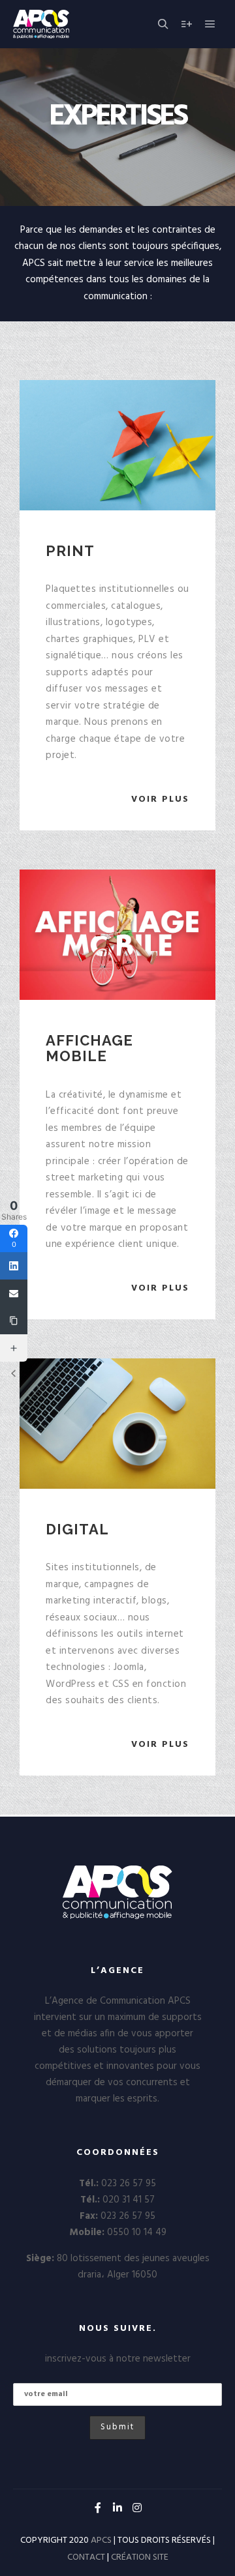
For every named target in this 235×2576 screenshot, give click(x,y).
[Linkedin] (117, 2508)
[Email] (14, 1293)
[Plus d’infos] (187, 24)
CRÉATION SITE (140, 2557)
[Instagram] (137, 2508)
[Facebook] (98, 2508)
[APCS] (69, 24)
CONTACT (86, 2557)
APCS (101, 2540)
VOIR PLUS (160, 799)
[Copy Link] (14, 1321)
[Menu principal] (210, 24)
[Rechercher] (163, 24)
